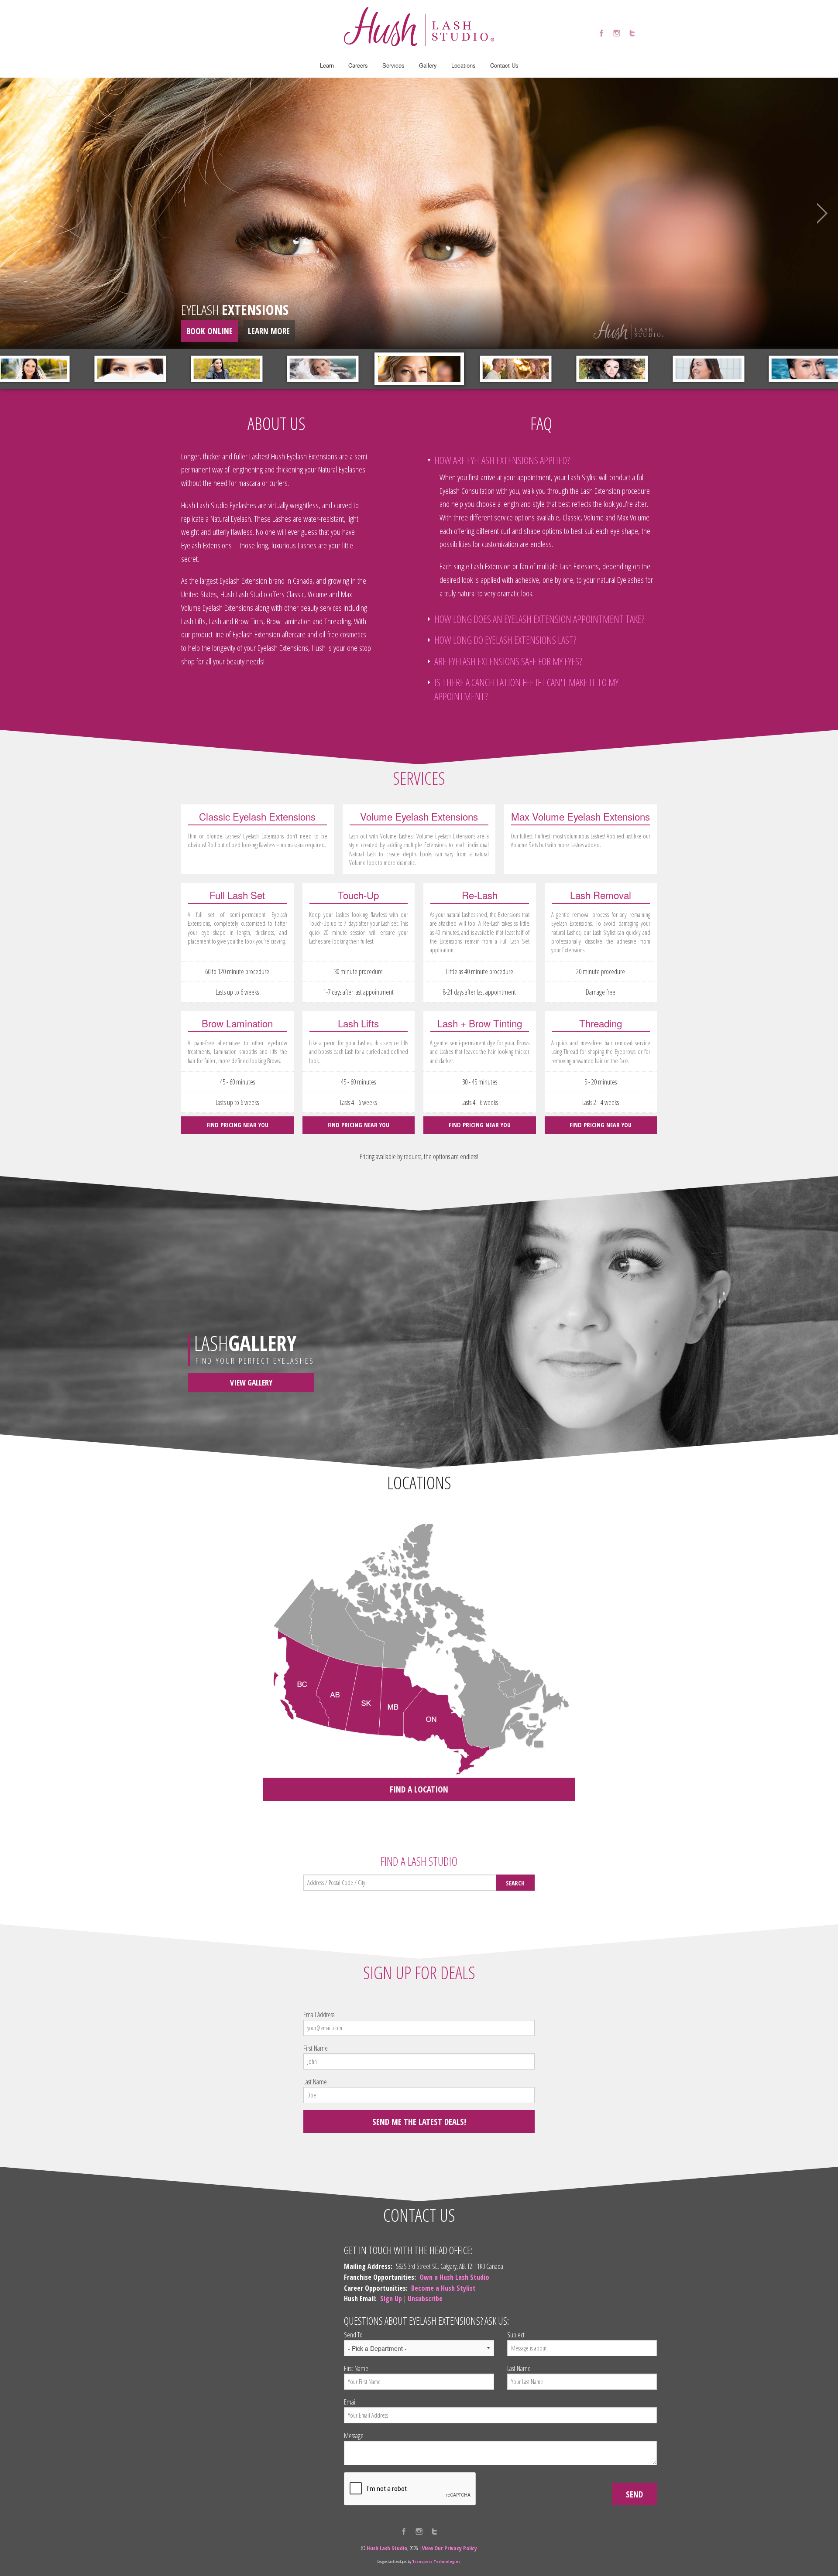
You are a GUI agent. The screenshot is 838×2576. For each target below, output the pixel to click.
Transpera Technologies (436, 2561)
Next (818, 213)
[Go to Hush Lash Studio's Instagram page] (617, 33)
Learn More (269, 331)
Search (515, 1883)
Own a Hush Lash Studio (454, 2277)
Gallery (428, 65)
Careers (358, 65)
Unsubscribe (425, 2299)
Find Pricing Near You (237, 1125)
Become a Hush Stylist (443, 2288)
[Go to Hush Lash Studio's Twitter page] (632, 33)
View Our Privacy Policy (450, 2548)
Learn (327, 65)
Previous (20, 213)
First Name (316, 2048)
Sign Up (391, 2299)
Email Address (319, 2015)
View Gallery (251, 1382)
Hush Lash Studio (387, 2548)
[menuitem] (327, 65)
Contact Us (504, 65)
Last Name (315, 2082)
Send (634, 2494)
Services (393, 65)
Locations (464, 65)
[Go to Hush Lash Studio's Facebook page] (601, 33)
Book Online (209, 331)
